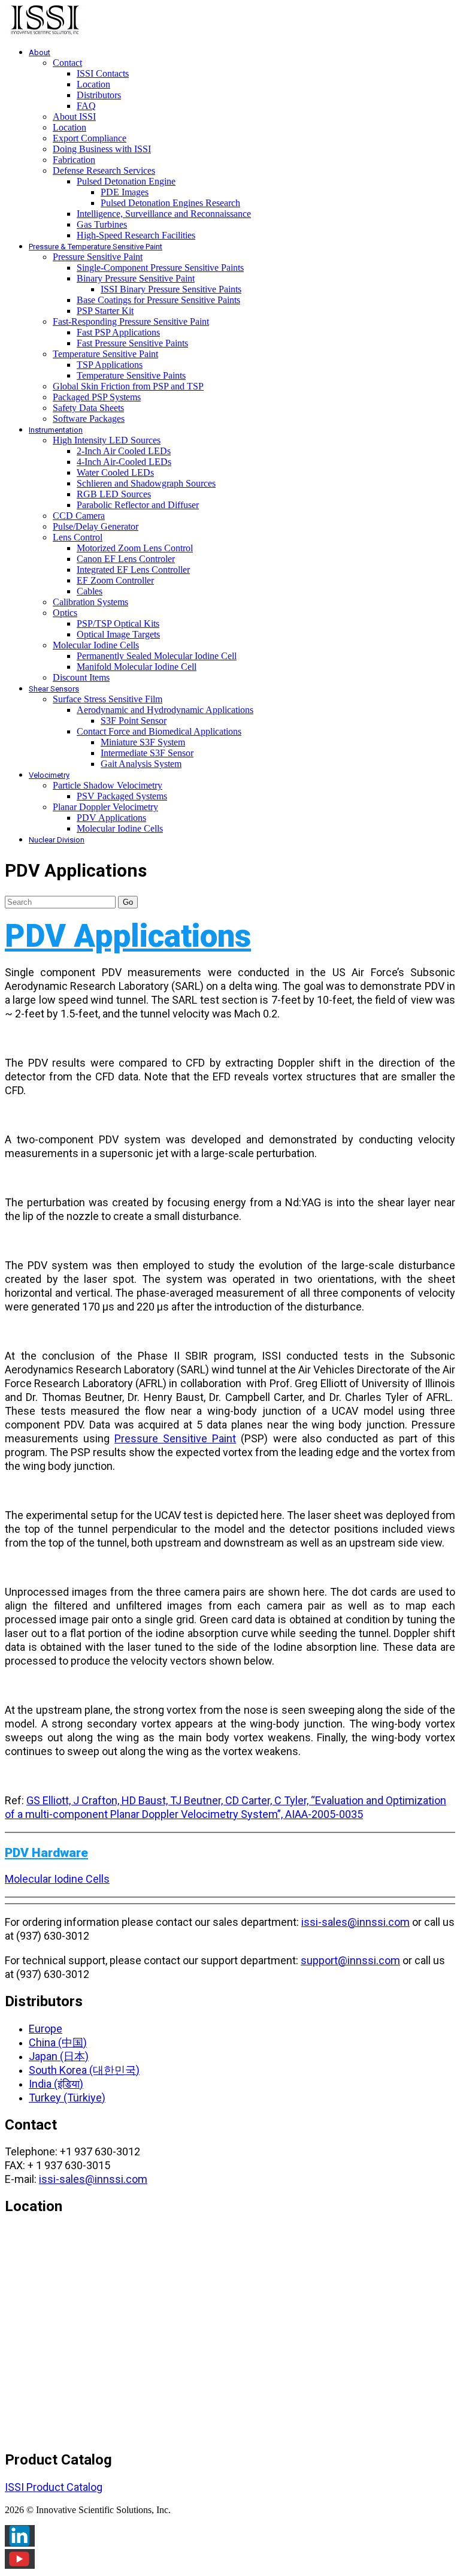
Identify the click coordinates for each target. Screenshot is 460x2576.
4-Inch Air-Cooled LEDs (124, 462)
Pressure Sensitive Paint (98, 257)
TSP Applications (110, 365)
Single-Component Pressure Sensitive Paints (160, 268)
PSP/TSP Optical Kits (118, 623)
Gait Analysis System (141, 764)
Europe (46, 2029)
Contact (67, 63)
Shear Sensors (54, 689)
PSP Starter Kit (105, 311)
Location (93, 84)
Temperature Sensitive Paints (131, 375)
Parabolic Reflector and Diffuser (138, 505)
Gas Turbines (102, 224)
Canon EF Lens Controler (126, 559)
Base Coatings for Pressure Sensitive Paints (158, 300)
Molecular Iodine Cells (96, 645)
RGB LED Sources (114, 494)
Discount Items (81, 677)
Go (128, 902)
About (40, 52)
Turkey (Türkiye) (67, 2098)
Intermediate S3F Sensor (147, 753)
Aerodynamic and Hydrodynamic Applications (165, 710)
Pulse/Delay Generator (96, 526)
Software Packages (89, 419)
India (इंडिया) (56, 2084)
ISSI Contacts (103, 73)
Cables (90, 591)
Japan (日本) (59, 2056)
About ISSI (74, 117)
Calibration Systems (90, 602)
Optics (65, 613)
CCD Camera (79, 516)
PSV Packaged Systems (122, 796)
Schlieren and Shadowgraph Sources (146, 483)
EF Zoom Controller (115, 580)
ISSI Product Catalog (54, 2487)
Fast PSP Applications (118, 332)
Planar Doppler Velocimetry (105, 807)
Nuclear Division (57, 840)
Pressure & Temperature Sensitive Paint (96, 247)
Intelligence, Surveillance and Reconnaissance (164, 214)
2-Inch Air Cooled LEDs (124, 451)
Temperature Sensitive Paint (105, 354)
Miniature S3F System (143, 742)
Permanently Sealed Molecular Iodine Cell (157, 656)
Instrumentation (56, 430)
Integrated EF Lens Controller (133, 570)
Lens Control (78, 537)
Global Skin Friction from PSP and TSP (128, 386)
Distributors (99, 95)
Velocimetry (49, 775)
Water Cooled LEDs (115, 472)
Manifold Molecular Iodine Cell (137, 667)
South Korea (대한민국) (84, 2070)
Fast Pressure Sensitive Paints (132, 343)
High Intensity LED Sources (107, 440)
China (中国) (58, 2042)
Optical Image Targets (118, 634)
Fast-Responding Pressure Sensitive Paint (131, 321)
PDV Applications (111, 818)
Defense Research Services (104, 170)
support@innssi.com (350, 1960)
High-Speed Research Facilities (136, 235)
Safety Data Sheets (88, 408)
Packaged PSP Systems (97, 397)
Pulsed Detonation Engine (126, 181)
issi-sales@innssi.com (355, 1922)
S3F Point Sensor (134, 721)
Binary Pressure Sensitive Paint (136, 278)
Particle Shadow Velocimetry (108, 785)
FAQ (86, 106)
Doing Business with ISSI (102, 149)
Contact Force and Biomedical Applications (159, 731)
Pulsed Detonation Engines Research (170, 203)
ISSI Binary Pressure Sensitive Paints (171, 289)
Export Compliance (90, 138)
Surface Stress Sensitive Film (108, 699)
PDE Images (125, 192)
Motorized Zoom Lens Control (135, 548)
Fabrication (74, 160)
